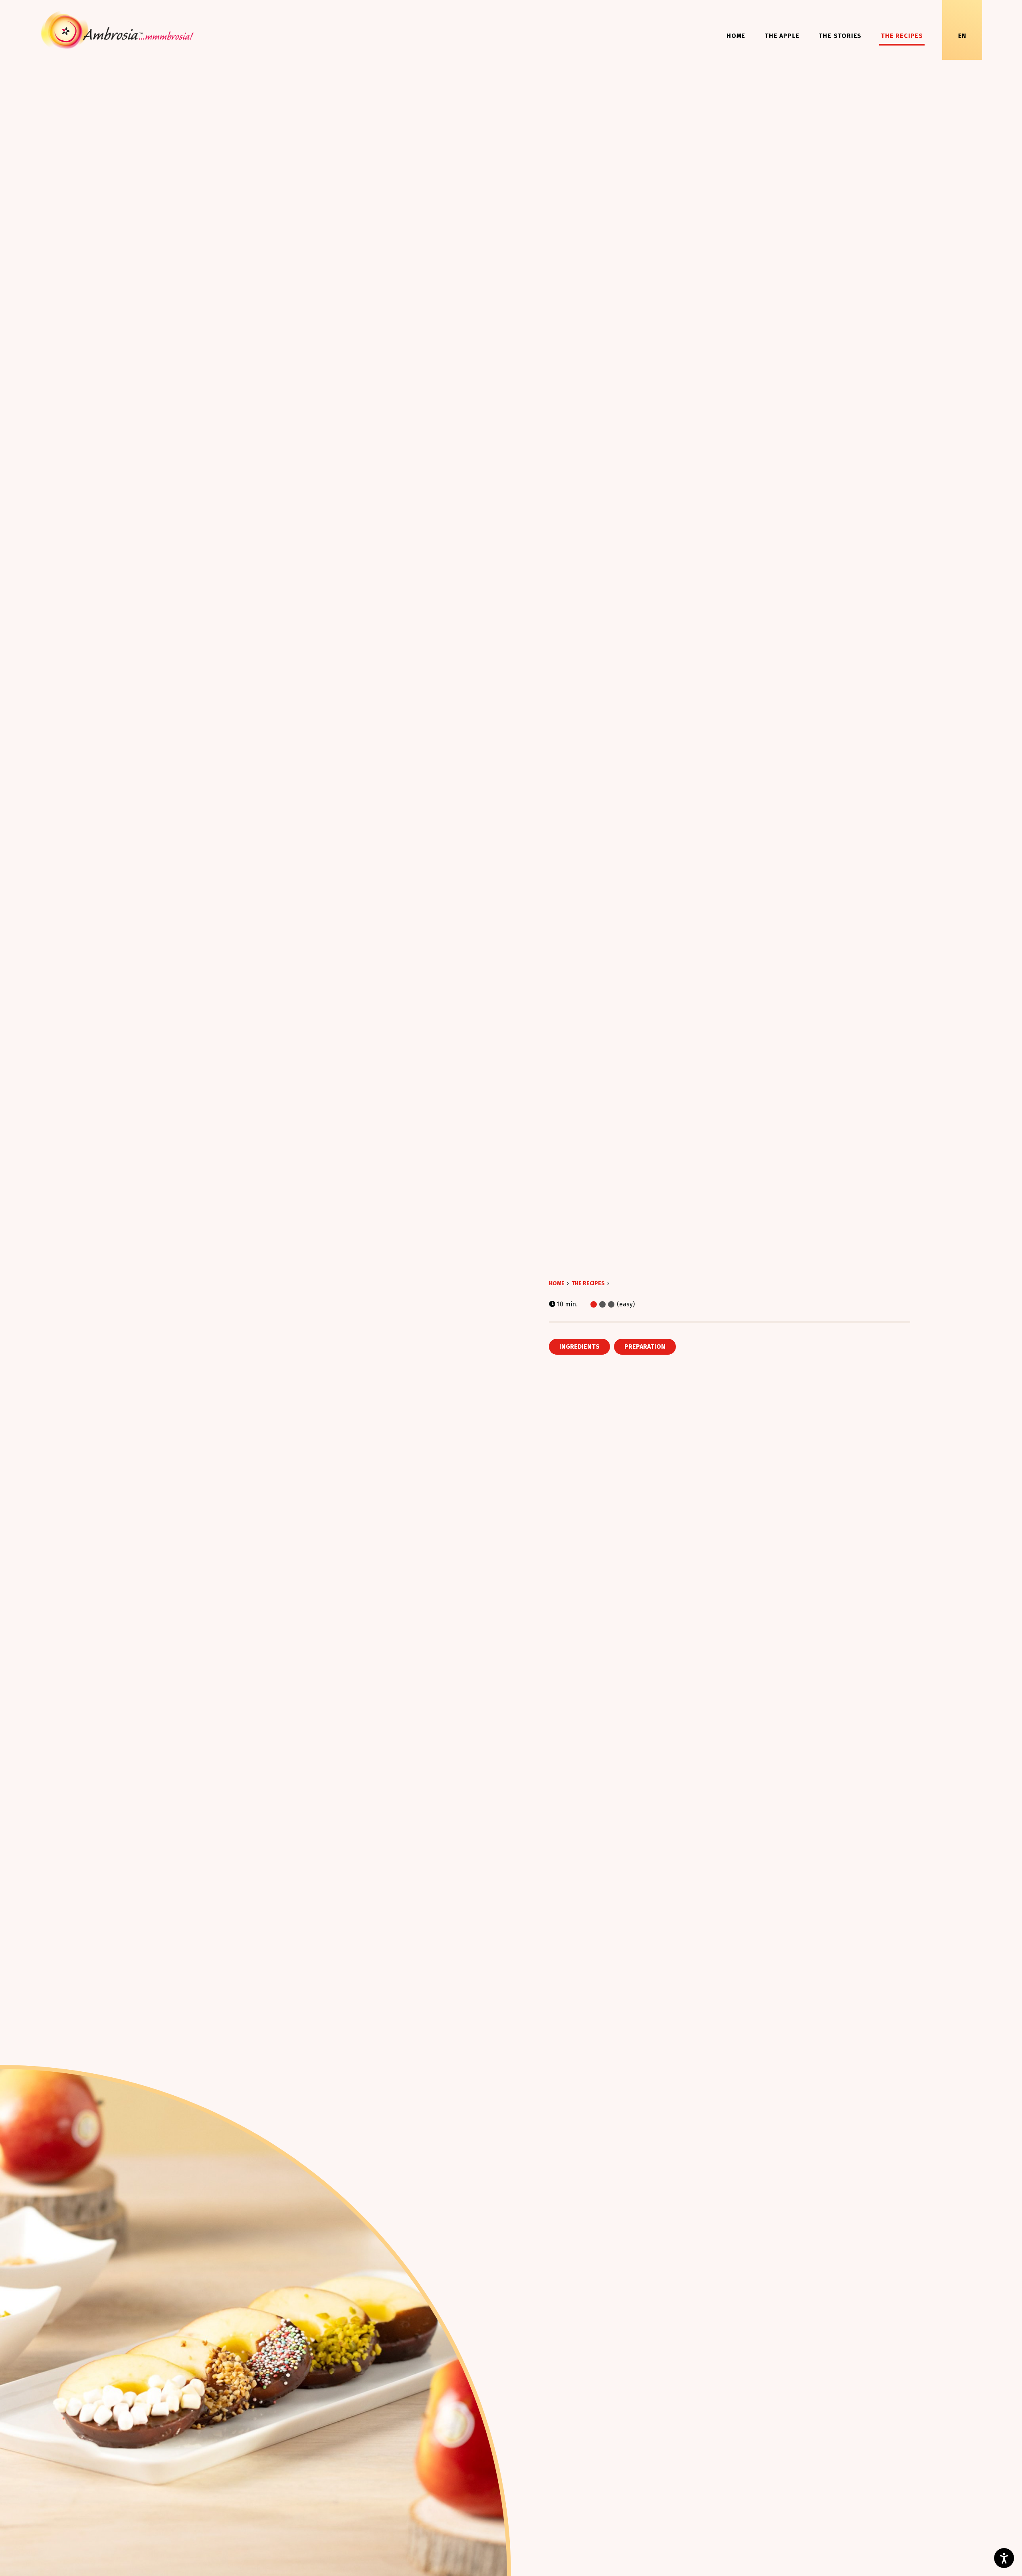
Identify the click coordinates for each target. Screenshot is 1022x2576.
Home (736, 36)
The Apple (782, 36)
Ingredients (579, 1346)
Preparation (645, 1346)
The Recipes (902, 36)
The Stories (840, 36)
